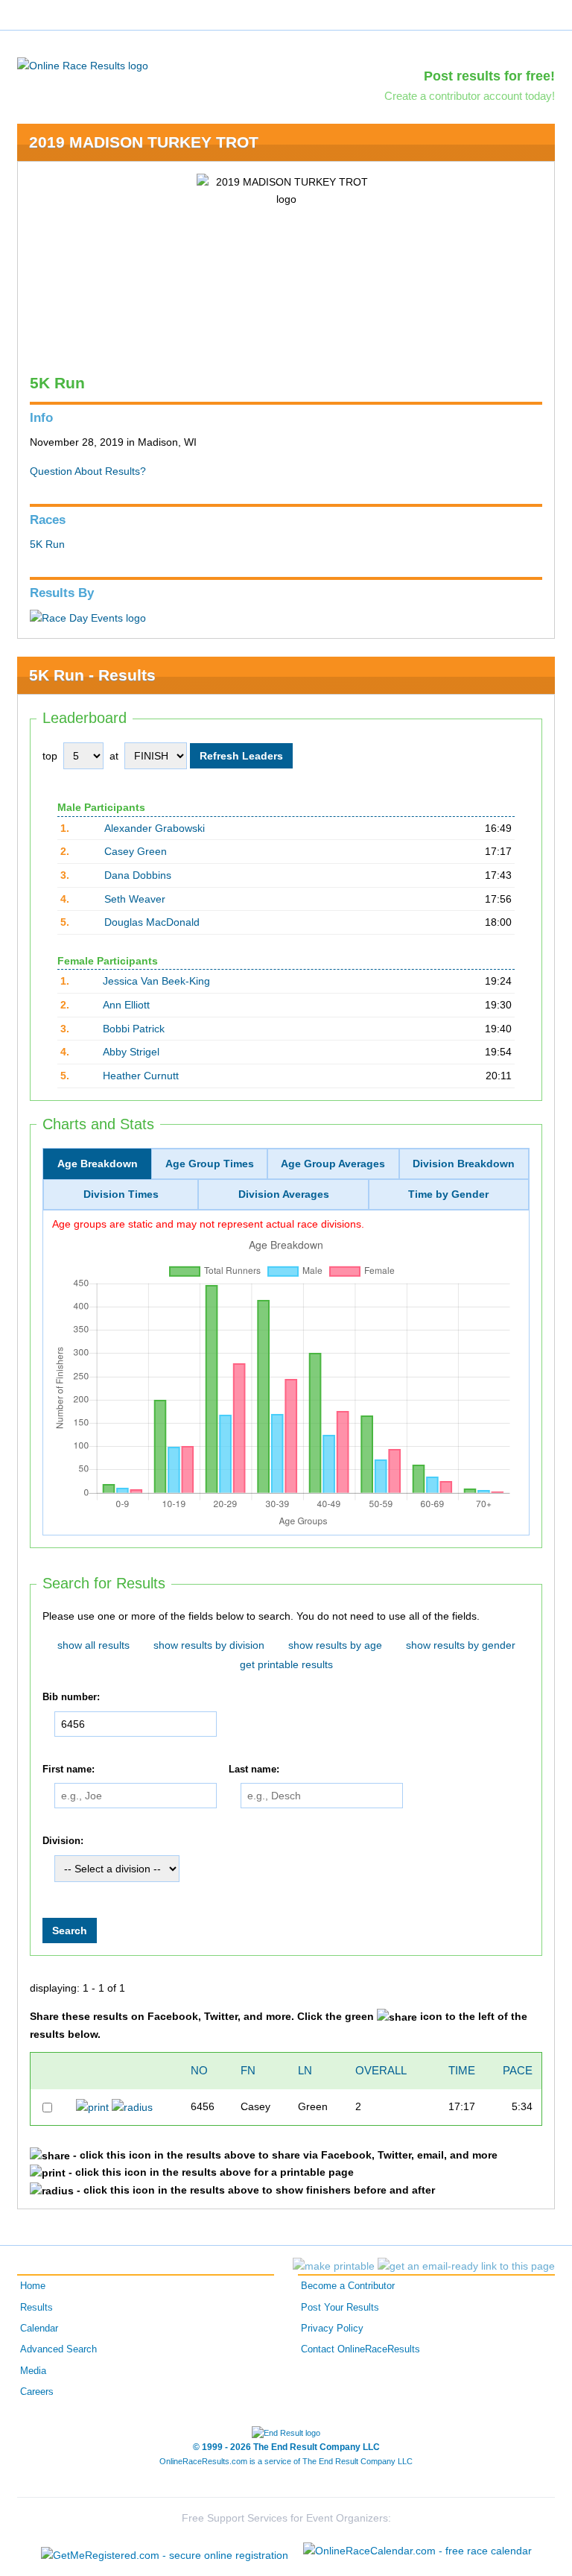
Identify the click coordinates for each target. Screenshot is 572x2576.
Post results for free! (489, 76)
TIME (462, 2070)
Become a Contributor (348, 2286)
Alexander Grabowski (155, 828)
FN (248, 2070)
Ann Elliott (126, 1005)
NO (199, 2070)
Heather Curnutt (141, 1076)
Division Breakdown (464, 1164)
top (50, 756)
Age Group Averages (333, 1164)
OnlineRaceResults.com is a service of (286, 2461)
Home (33, 2286)
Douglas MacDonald (152, 922)
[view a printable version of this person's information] (92, 2106)
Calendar (39, 2329)
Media (33, 2371)
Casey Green (136, 851)
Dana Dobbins (138, 875)
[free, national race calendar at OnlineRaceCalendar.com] (417, 2551)
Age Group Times (210, 1164)
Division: (63, 1841)
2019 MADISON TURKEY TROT (144, 142)
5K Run (47, 544)
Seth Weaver (135, 899)
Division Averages (284, 1194)
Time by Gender (448, 1194)
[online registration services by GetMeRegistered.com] (165, 2551)
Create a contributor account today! (470, 96)
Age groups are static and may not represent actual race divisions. (208, 1224)
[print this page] (334, 2266)
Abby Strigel (131, 1052)
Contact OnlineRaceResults (360, 2349)
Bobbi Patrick (134, 1029)
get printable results (286, 1664)
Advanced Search (58, 2349)
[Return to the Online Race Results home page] (83, 65)
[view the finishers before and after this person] (132, 2106)
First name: (69, 1770)
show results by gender (461, 1645)
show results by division (209, 1645)
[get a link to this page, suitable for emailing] (466, 2266)
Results (36, 2308)
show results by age (335, 1645)
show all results (93, 1645)
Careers (37, 2392)
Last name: (254, 1770)
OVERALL (381, 2070)
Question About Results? (88, 471)
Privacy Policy (332, 2329)
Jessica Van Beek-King (156, 981)
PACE (518, 2070)
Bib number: (71, 1697)
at (114, 756)
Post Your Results (340, 2308)
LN (305, 2070)
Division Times (121, 1194)
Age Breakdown (98, 1164)
